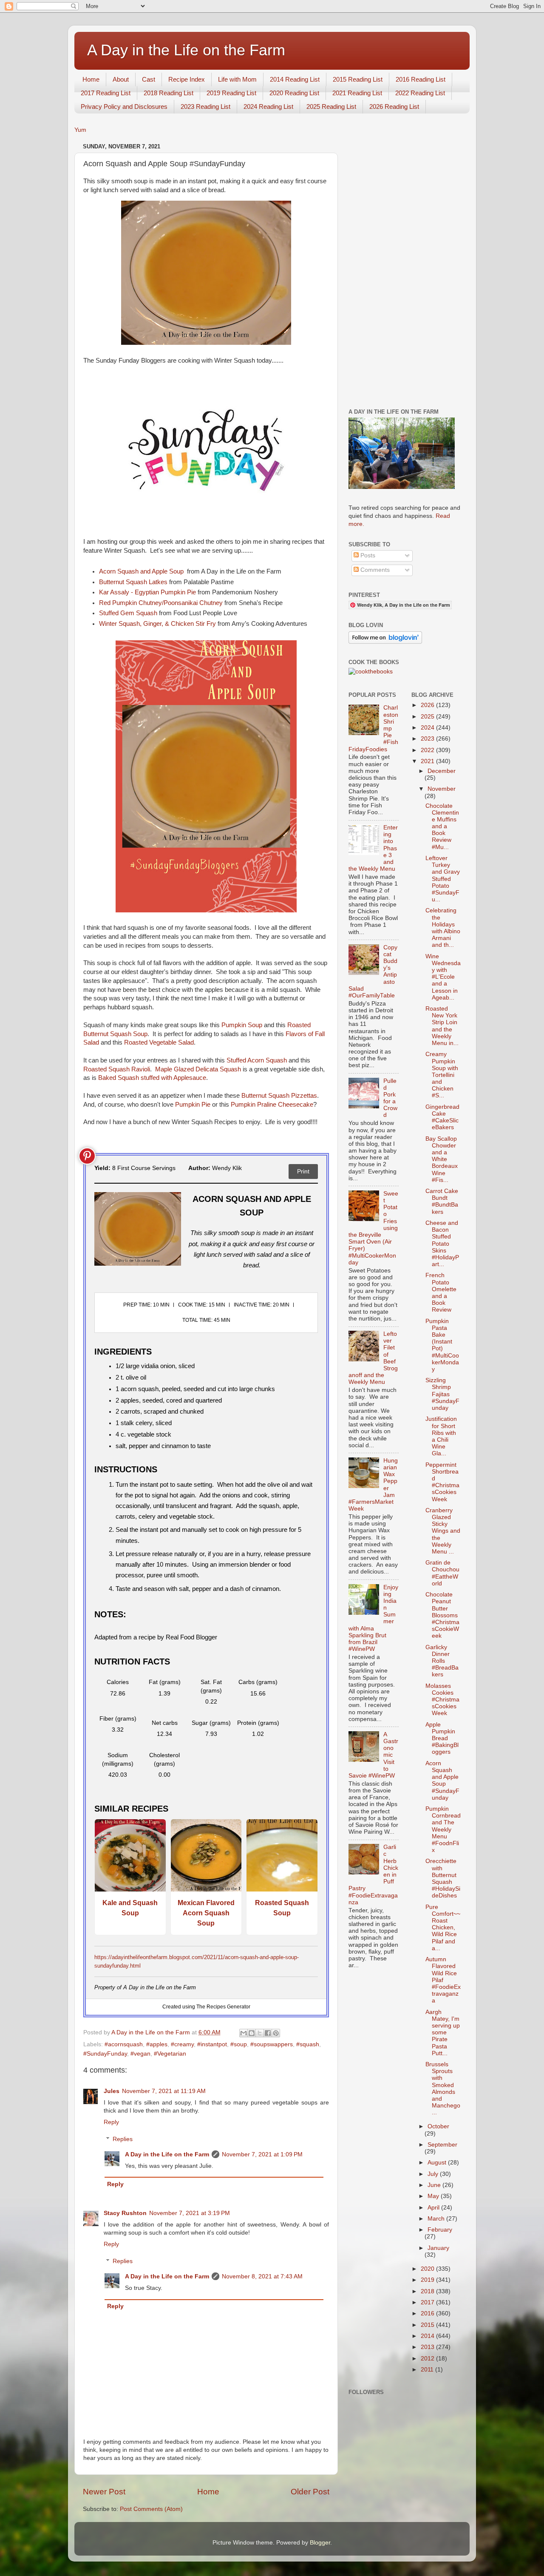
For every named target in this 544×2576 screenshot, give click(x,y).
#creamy (182, 2044)
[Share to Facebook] (268, 2033)
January (438, 2248)
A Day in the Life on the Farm (186, 50)
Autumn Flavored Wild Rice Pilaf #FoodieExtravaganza (443, 1980)
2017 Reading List (106, 93)
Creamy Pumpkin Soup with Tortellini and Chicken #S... (442, 1075)
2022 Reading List (420, 93)
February (440, 2230)
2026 (428, 705)
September (442, 2145)
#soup (239, 2044)
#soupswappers (272, 2044)
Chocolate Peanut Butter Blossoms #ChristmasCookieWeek (442, 1615)
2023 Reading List (205, 107)
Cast (149, 79)
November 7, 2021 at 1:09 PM (262, 2154)
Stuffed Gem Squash (128, 613)
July (434, 2174)
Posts (367, 555)
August (438, 2163)
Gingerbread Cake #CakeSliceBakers (442, 1117)
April (434, 2208)
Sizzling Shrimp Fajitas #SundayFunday (442, 1394)
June (435, 2185)
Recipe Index (187, 79)
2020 (428, 2269)
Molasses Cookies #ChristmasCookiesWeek (442, 1700)
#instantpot (212, 2044)
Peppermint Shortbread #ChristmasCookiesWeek (442, 1482)
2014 (428, 2336)
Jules (112, 2091)
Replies (123, 2139)
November (442, 789)
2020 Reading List (294, 93)
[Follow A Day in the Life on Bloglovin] (385, 642)
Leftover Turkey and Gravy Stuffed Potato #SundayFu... (443, 879)
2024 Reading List (268, 107)
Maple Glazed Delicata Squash (198, 1069)
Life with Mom (237, 79)
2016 (428, 2313)
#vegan (140, 2054)
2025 (428, 717)
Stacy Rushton (125, 2213)
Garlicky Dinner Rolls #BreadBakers (442, 1661)
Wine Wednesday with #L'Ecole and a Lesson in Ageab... (443, 977)
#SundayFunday (105, 2054)
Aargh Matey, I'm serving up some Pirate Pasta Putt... (443, 2033)
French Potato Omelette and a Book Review (441, 1292)
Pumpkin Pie (193, 1105)
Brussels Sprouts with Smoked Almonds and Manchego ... (443, 2088)
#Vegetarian (170, 2054)
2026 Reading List (394, 107)
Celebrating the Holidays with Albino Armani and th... (443, 928)
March (437, 2219)
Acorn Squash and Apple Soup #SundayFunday (442, 1781)
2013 (428, 2347)
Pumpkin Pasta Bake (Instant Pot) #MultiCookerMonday (442, 1345)
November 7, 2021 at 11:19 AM (164, 2091)
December (442, 771)
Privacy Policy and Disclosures (124, 107)
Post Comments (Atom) (151, 2509)
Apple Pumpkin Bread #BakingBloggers (442, 1738)
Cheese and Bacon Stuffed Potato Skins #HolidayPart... (442, 1244)
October (438, 2126)
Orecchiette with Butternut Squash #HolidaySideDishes (443, 1878)
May (434, 2196)
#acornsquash (124, 2044)
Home (91, 79)
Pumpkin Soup (242, 1025)
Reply (111, 2122)
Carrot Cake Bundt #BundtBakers (442, 1201)
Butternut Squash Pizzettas (279, 1096)
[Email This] (244, 2033)
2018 (428, 2291)
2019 (428, 2280)
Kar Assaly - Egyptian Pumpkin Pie (147, 592)
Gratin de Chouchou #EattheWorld (442, 1573)
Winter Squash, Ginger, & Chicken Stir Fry (157, 624)
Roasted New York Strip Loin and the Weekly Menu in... (442, 1026)
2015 (428, 2325)
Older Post (310, 2492)
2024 (428, 728)
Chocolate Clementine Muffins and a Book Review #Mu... (442, 826)
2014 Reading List (295, 79)
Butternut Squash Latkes (133, 582)
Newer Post (104, 2492)
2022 (428, 750)
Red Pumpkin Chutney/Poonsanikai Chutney (161, 603)
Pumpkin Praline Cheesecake (272, 1105)
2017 (428, 2302)
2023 (428, 739)
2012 (428, 2359)
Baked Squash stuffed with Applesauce (152, 1078)
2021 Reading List (357, 93)
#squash (308, 2044)
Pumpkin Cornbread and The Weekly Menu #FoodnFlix (443, 1829)
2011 (428, 2370)
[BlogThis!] (252, 2033)
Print (303, 1171)
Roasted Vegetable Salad (159, 1042)
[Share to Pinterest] (276, 2033)
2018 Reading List (169, 93)
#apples (157, 2044)
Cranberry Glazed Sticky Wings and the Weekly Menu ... (443, 1531)
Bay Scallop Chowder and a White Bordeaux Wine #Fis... (442, 1159)
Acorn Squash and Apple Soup (142, 571)
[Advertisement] (405, 268)
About (121, 79)
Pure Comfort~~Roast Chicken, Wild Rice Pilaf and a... (443, 1928)
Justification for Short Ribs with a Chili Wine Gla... (441, 1436)
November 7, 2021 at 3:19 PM (190, 2213)
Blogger (320, 2543)
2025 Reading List (331, 107)
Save (87, 1156)
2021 (428, 761)
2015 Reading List (358, 79)
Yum (80, 130)
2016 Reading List (421, 79)
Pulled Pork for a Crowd (390, 1098)
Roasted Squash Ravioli (117, 1069)
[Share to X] (260, 2033)
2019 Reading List (231, 93)
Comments (374, 570)
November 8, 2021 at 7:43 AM (262, 2276)
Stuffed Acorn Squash (257, 1060)
